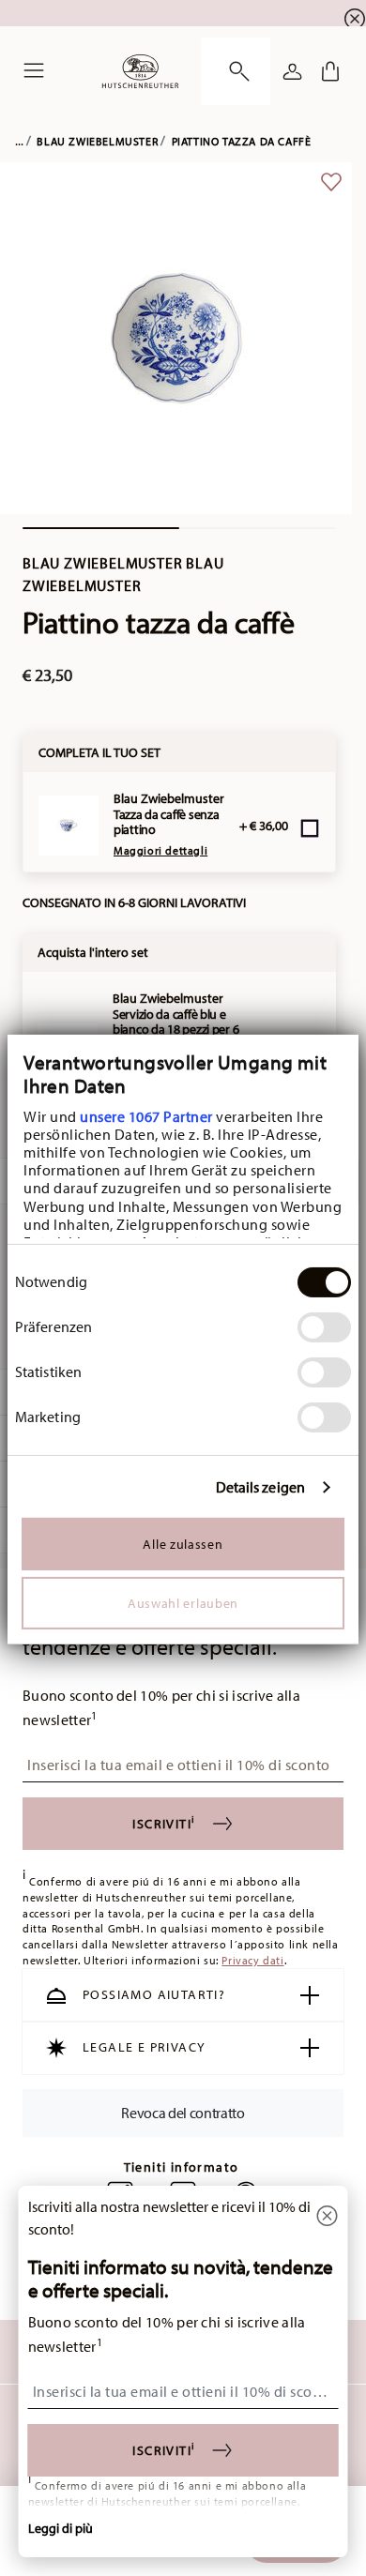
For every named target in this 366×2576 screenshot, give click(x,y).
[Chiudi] (328, 2217)
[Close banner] (355, 19)
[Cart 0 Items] (330, 71)
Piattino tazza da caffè (242, 141)
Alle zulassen (183, 1544)
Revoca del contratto (183, 2113)
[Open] (236, 71)
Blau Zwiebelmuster (97, 141)
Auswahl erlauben (183, 1603)
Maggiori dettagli (160, 850)
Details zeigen (260, 1487)
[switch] (324, 1327)
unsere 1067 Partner (146, 1115)
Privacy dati (252, 1960)
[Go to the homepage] (140, 71)
